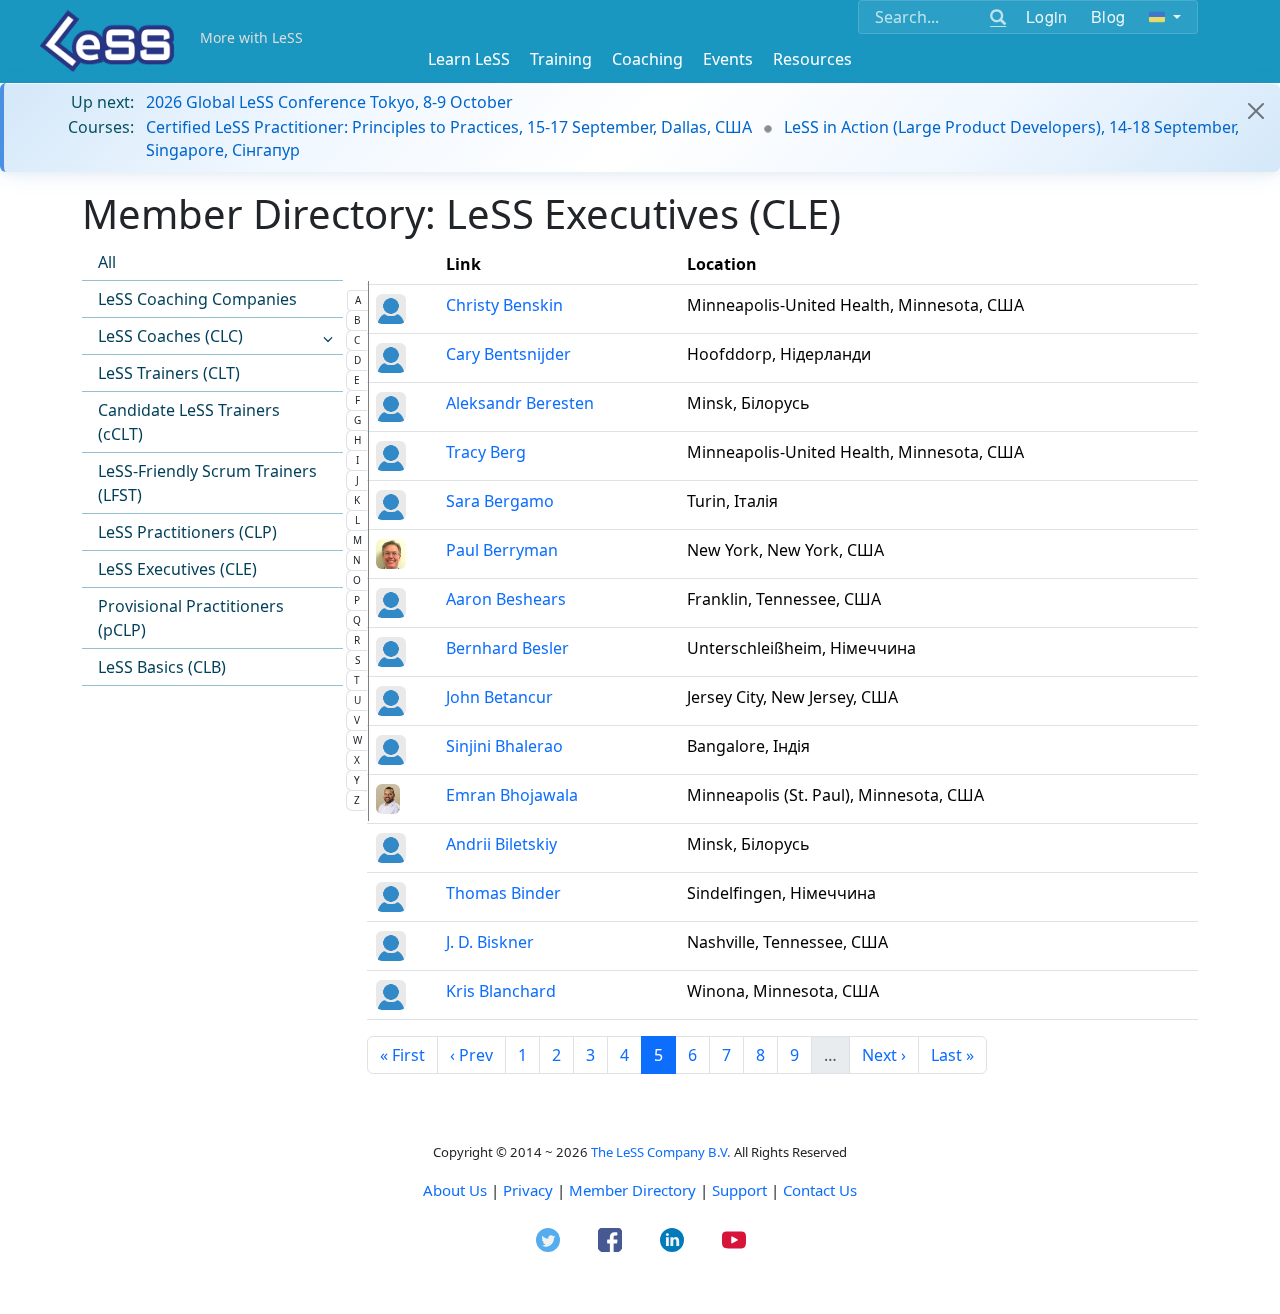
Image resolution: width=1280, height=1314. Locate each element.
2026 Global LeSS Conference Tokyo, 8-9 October (329, 102)
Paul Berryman (502, 550)
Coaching (647, 59)
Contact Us (820, 1190)
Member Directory (632, 1190)
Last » (952, 1055)
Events (728, 59)
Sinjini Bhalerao (504, 746)
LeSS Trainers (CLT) (169, 373)
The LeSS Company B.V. (661, 1152)
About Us (455, 1190)
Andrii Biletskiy (501, 844)
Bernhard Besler (507, 648)
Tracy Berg (486, 452)
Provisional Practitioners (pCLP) (191, 618)
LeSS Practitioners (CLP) (187, 532)
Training (561, 59)
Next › (884, 1055)
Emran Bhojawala (512, 795)
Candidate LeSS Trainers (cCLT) (189, 422)
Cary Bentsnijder (508, 354)
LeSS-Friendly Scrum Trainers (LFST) (207, 483)
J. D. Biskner (490, 942)
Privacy (528, 1190)
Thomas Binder (503, 893)
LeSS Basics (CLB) (162, 667)
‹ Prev (471, 1055)
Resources (812, 59)
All (107, 262)
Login (1046, 16)
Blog (1108, 16)
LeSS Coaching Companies (197, 299)
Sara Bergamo (500, 501)
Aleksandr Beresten (520, 403)
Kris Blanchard (501, 991)
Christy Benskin (504, 305)
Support (739, 1190)
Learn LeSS (469, 59)
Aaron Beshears (506, 599)
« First (402, 1055)
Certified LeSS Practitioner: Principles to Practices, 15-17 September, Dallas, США (449, 127)
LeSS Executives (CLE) (177, 569)
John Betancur (499, 697)
